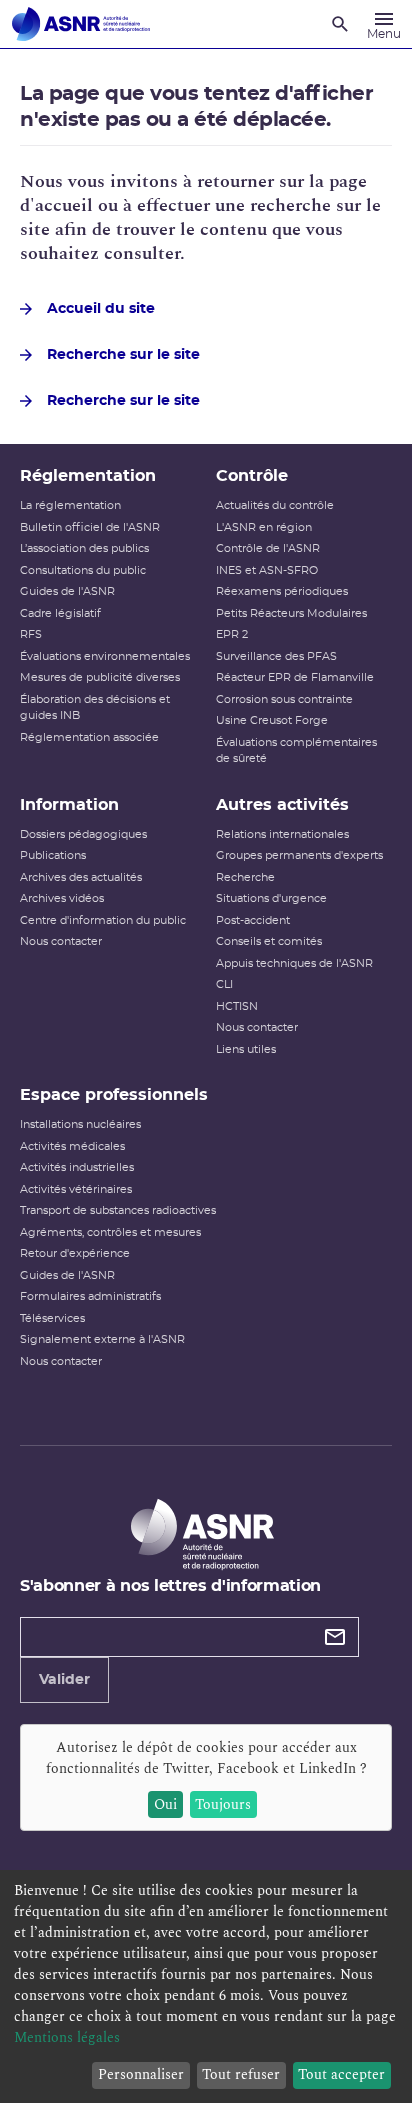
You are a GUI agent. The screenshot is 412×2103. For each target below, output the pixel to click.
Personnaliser (141, 2074)
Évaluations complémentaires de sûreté (296, 751)
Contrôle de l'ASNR (268, 548)
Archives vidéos (62, 898)
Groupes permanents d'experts (299, 855)
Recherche (245, 877)
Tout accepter (341, 2074)
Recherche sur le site (123, 355)
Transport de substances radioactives (118, 1210)
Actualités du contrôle (275, 505)
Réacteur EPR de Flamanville (295, 677)
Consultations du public (83, 570)
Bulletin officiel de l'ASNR (90, 527)
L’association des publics (84, 548)
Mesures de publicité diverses (100, 677)
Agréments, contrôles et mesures (110, 1232)
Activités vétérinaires (76, 1189)
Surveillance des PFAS (276, 656)
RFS (31, 634)
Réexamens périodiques (282, 591)
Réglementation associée (89, 737)
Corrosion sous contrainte (284, 699)
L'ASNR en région (264, 527)
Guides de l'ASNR (67, 591)
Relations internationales (282, 834)
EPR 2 (232, 634)
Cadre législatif (60, 613)
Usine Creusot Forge (272, 720)
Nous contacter (61, 941)
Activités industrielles (77, 1167)
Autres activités (282, 805)
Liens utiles (246, 1049)
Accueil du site (101, 309)
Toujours (223, 1804)
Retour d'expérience (75, 1253)
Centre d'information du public (103, 920)
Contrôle (252, 476)
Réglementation (88, 476)
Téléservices (52, 1318)
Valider (64, 1680)
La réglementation (70, 505)
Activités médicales (72, 1146)
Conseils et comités (269, 941)
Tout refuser (241, 2074)
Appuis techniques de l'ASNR (294, 963)
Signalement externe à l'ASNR (102, 1339)
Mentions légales (67, 2037)
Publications (53, 855)
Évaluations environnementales (105, 656)
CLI (224, 984)
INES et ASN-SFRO (267, 570)
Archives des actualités (81, 877)
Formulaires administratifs (90, 1296)
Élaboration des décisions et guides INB (95, 708)
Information (69, 805)
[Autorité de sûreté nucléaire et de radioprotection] (81, 24)
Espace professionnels (114, 1095)
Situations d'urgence (271, 898)
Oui (165, 1804)
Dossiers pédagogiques (83, 834)
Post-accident (253, 920)
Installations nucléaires (80, 1124)
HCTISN (237, 1006)
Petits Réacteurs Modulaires (291, 613)
